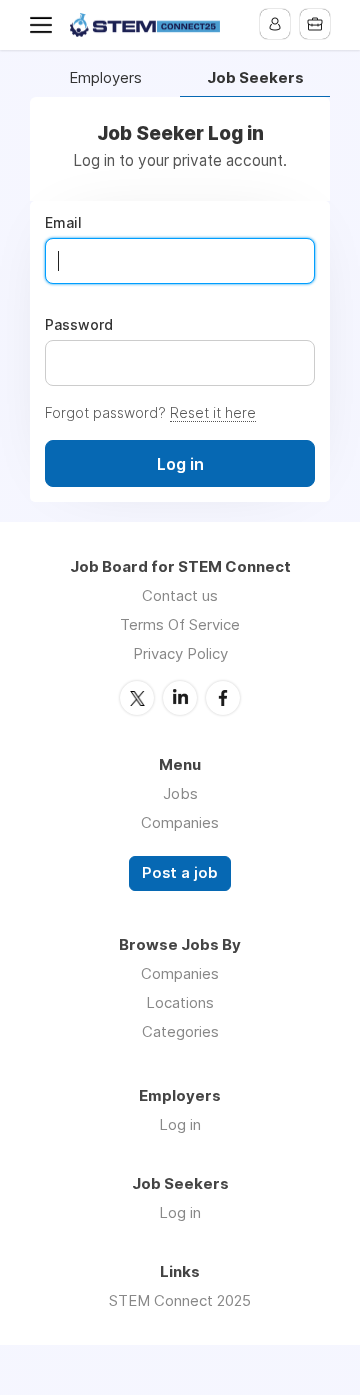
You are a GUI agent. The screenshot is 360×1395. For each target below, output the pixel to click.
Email (63, 223)
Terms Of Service (180, 624)
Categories (180, 1031)
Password (79, 325)
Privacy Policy (180, 653)
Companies (180, 822)
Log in (180, 1124)
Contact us (180, 595)
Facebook (223, 698)
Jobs (180, 793)
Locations (180, 1002)
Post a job (180, 873)
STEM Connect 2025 (180, 1300)
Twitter (137, 698)
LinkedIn (180, 698)
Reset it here (213, 412)
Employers (105, 78)
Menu (45, 25)
